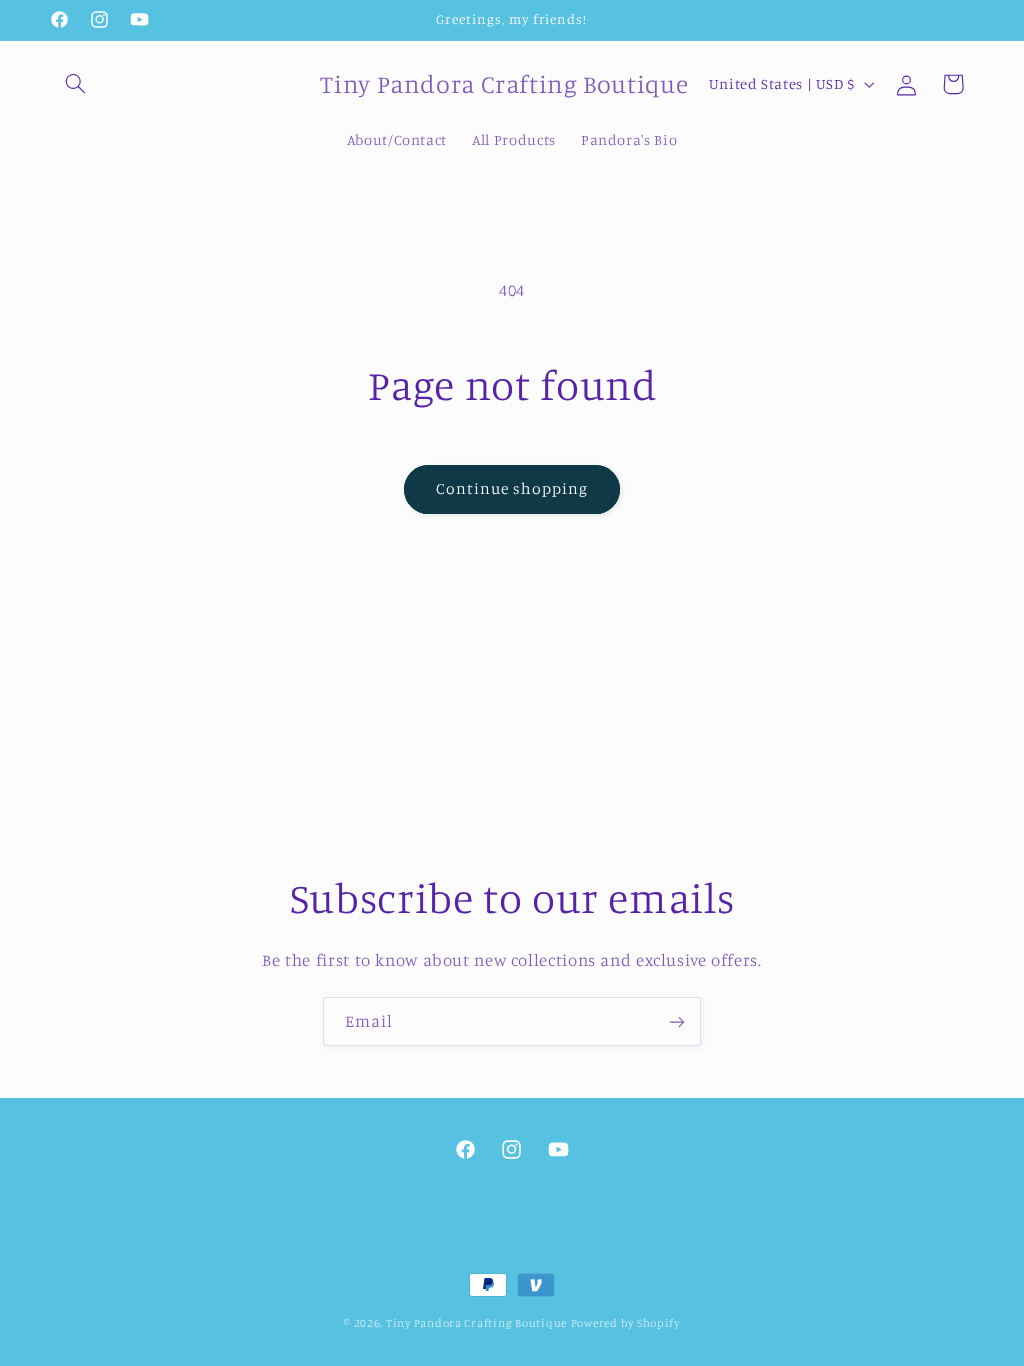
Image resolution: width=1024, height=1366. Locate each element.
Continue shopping (512, 488)
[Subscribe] (677, 1021)
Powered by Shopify (625, 1323)
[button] (76, 84)
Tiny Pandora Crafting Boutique (476, 1323)
